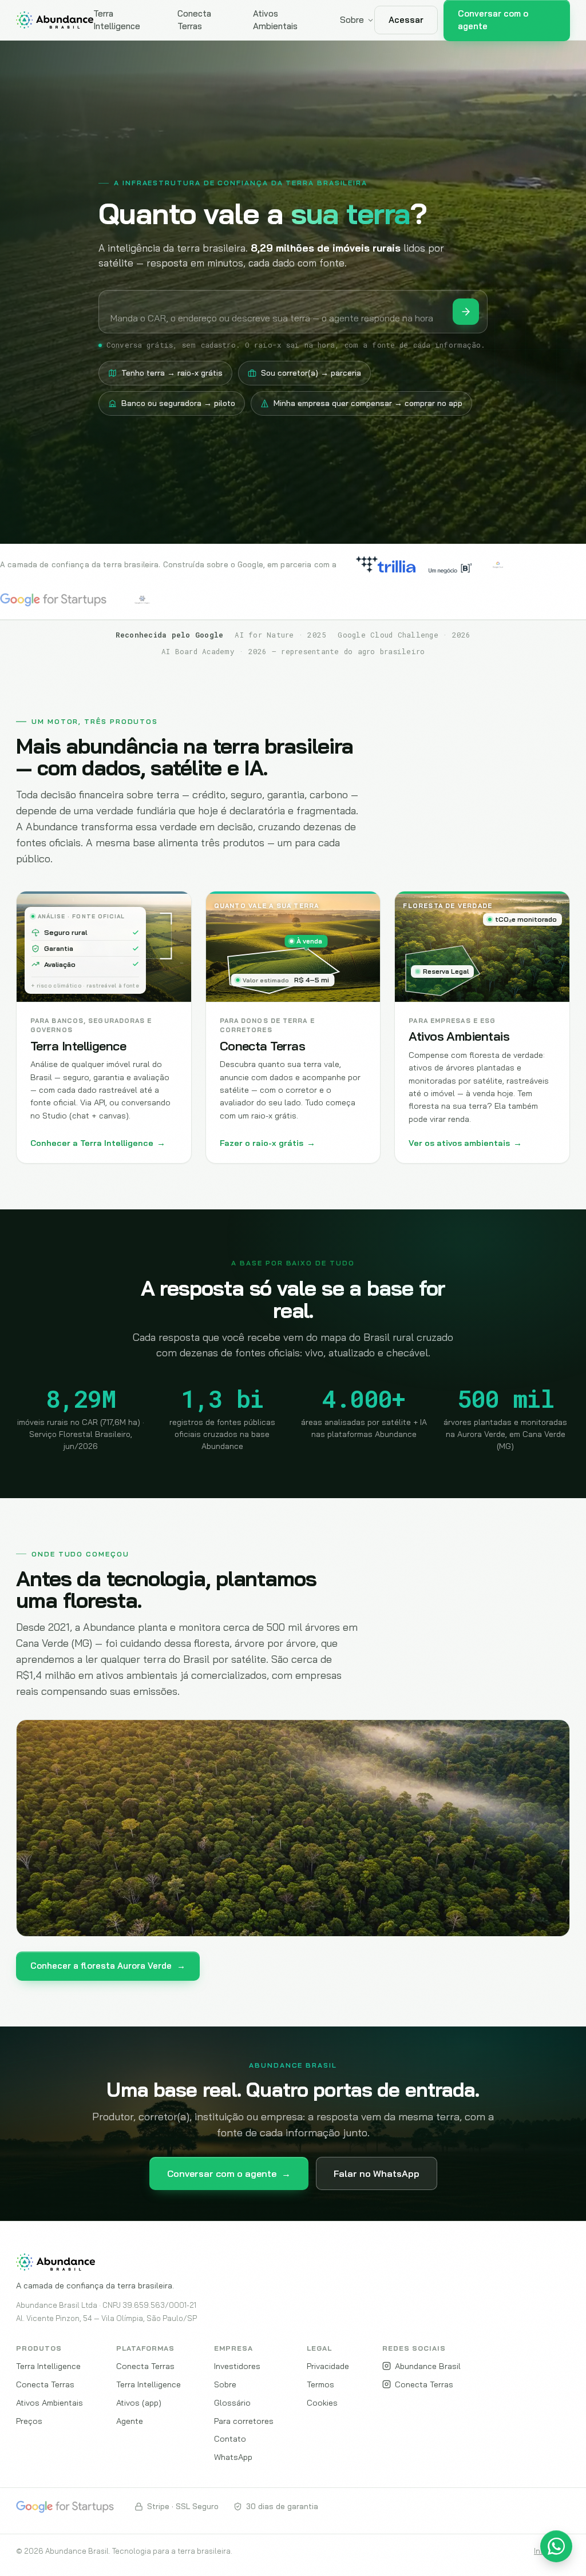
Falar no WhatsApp (377, 2173)
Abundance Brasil (428, 2366)
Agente (130, 2421)
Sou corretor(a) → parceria (311, 373)
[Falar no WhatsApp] (556, 2546)
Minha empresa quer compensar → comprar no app (368, 403)
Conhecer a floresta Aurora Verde (108, 1966)
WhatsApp (233, 2457)
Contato (230, 2438)
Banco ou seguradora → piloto (178, 403)
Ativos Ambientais (275, 20)
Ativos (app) (139, 2402)
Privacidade (328, 2366)
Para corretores (244, 2421)
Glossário (232, 2402)
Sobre (352, 20)
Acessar (406, 20)
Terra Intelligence (117, 20)
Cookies (322, 2402)
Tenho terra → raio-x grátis (172, 373)
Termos (320, 2384)
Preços (29, 2421)
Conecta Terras (194, 20)
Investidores (237, 2366)
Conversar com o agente (229, 2173)
